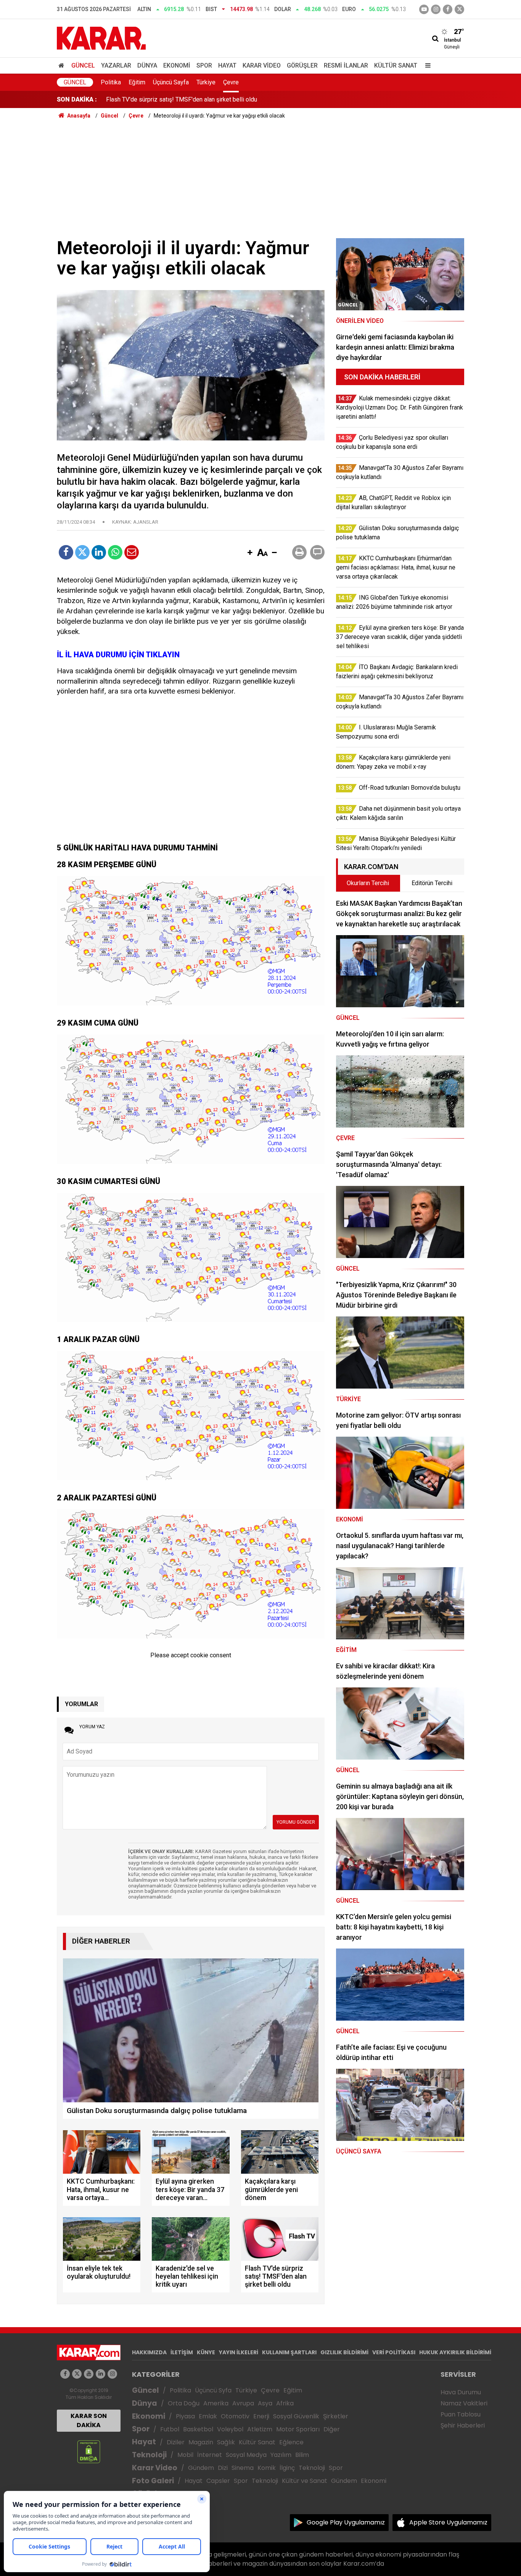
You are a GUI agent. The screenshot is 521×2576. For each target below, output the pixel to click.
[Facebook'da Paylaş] (66, 552)
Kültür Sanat (396, 65)
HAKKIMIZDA (149, 2352)
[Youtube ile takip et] (424, 9)
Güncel (83, 65)
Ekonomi (177, 65)
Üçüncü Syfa (213, 2390)
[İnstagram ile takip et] (436, 9)
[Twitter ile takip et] (459, 9)
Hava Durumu (461, 2392)
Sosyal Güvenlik (296, 2416)
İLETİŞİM (182, 2352)
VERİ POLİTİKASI (394, 2352)
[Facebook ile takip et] (448, 9)
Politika (111, 82)
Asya (265, 2403)
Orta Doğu (184, 2403)
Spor (204, 65)
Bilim (302, 2455)
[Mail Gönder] (132, 552)
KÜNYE (206, 2352)
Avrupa (243, 2403)
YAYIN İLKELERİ (239, 2352)
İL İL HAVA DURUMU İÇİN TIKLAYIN (118, 655)
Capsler (218, 2481)
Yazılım (281, 2455)
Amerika (216, 2403)
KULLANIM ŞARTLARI (289, 2352)
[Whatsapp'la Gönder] (115, 552)
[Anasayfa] (63, 65)
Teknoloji (149, 2455)
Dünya (147, 65)
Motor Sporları (298, 2429)
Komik (267, 2468)
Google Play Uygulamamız (346, 2522)
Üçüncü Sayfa (171, 82)
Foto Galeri (153, 2481)
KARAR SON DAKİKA (89, 2420)
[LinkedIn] (99, 552)
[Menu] (426, 65)
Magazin (201, 2442)
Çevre (231, 82)
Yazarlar (116, 65)
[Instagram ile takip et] (112, 2374)
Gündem (201, 2468)
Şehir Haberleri (463, 2425)
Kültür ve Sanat (305, 2481)
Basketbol (198, 2429)
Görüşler (302, 65)
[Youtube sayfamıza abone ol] (89, 2374)
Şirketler (336, 2416)
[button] (250, 553)
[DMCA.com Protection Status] (89, 2451)
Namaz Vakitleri (464, 2403)
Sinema (243, 2468)
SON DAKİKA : (77, 99)
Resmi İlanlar (346, 65)
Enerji (261, 2416)
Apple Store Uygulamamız (448, 2522)
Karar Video (262, 65)
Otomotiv (235, 2416)
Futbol (170, 2429)
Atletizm (260, 2429)
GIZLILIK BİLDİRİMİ (344, 2352)
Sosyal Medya (246, 2455)
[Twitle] (82, 552)
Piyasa (185, 2416)
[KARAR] (101, 38)
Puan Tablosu (461, 2414)
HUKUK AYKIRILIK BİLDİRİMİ (455, 2352)
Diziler (176, 2442)
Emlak (208, 2416)
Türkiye (206, 82)
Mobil (185, 2455)
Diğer (332, 2429)
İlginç (287, 2468)
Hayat (227, 65)
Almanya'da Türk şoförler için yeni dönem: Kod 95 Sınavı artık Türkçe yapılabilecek (214, 99)
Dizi (223, 2468)
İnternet (210, 2455)
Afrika (285, 2403)
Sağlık (226, 2442)
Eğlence (291, 2442)
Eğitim (137, 82)
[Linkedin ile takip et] (101, 2374)
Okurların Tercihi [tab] (368, 883)
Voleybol (230, 2429)
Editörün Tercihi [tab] (432, 883)
